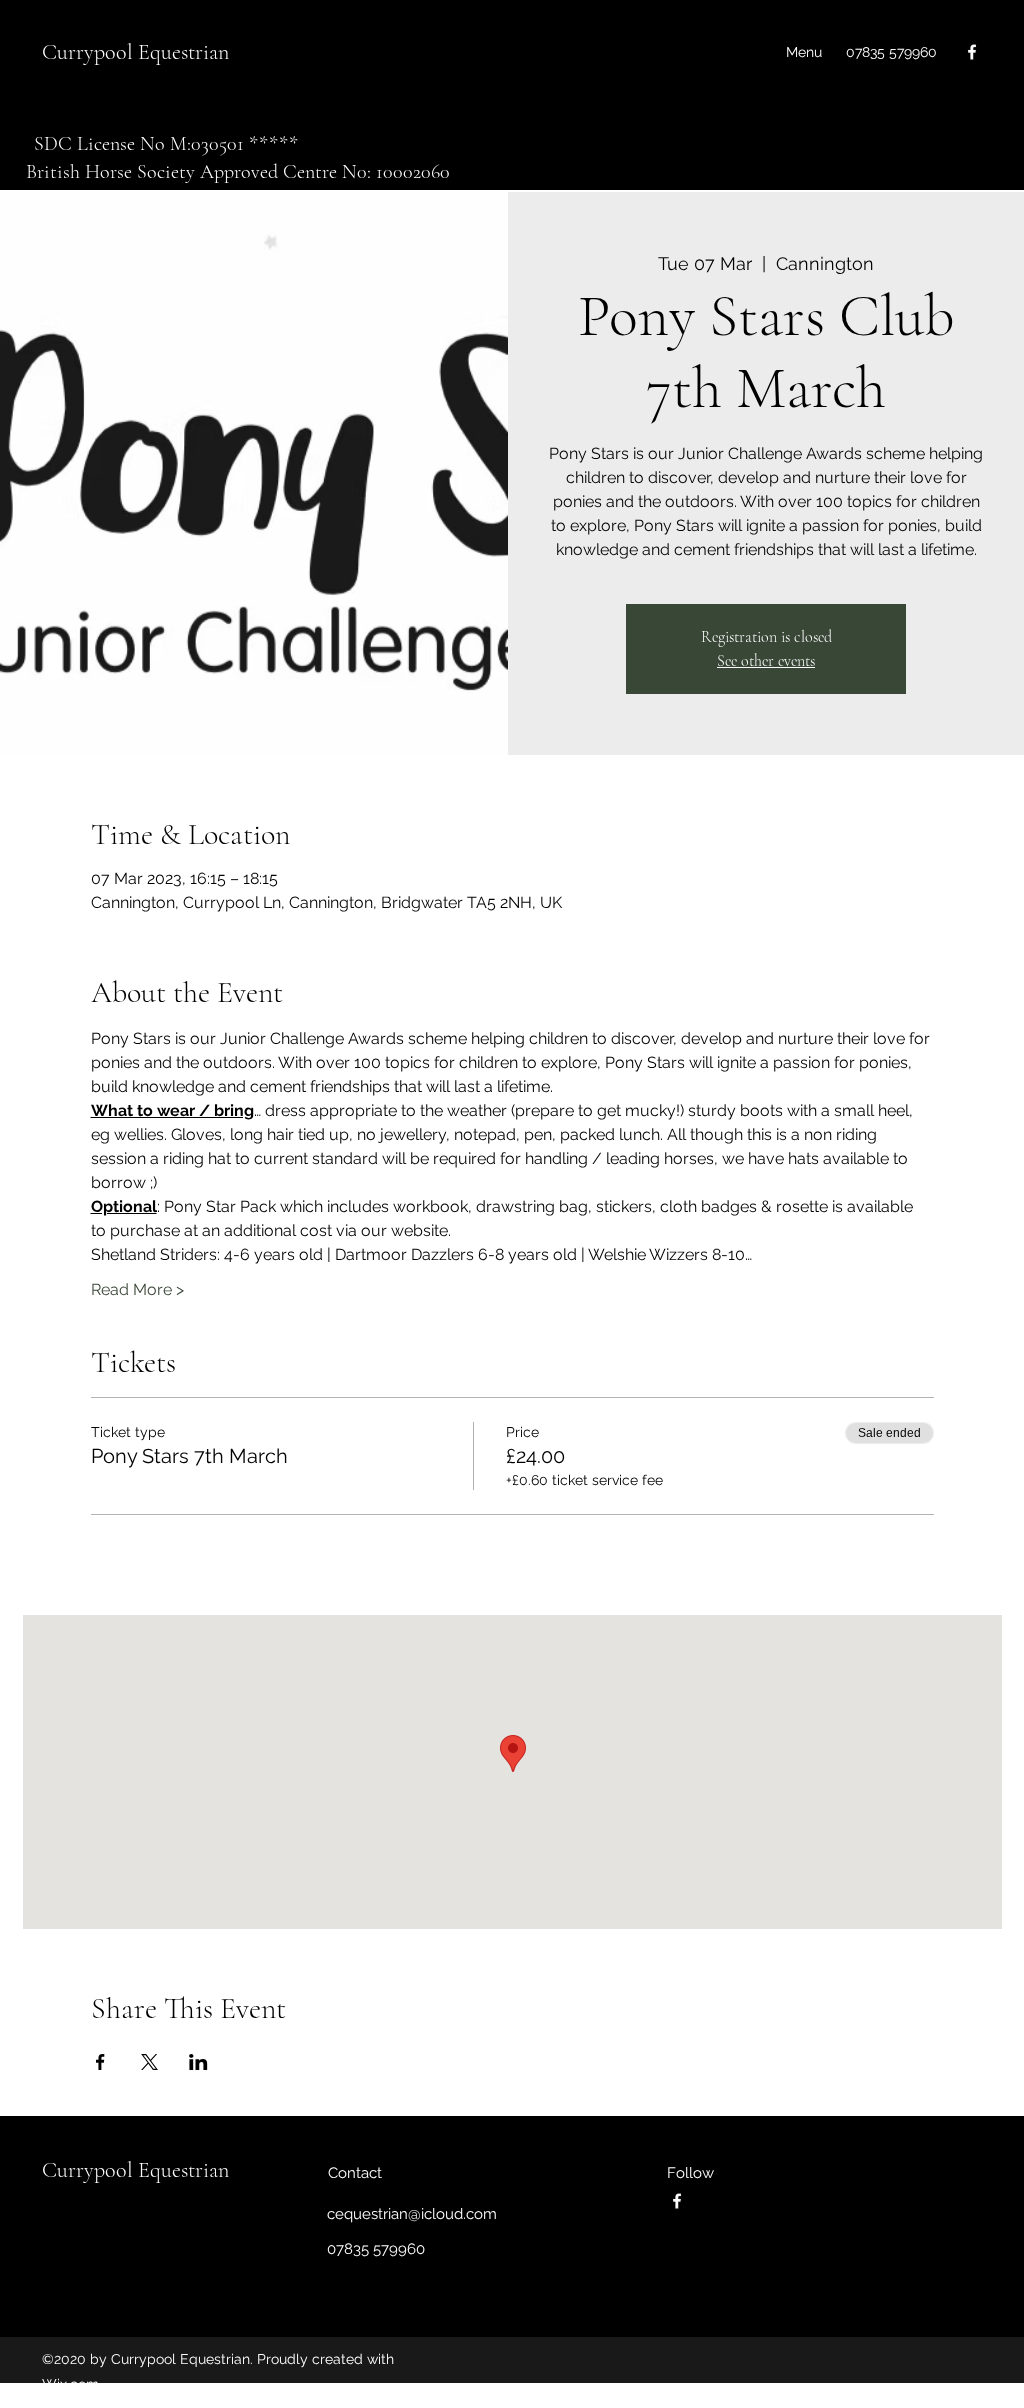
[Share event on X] (149, 2062)
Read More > (137, 1289)
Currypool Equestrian (135, 52)
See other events (766, 661)
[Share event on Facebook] (100, 2062)
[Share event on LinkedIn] (198, 2062)
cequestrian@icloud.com (412, 2214)
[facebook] (972, 52)
